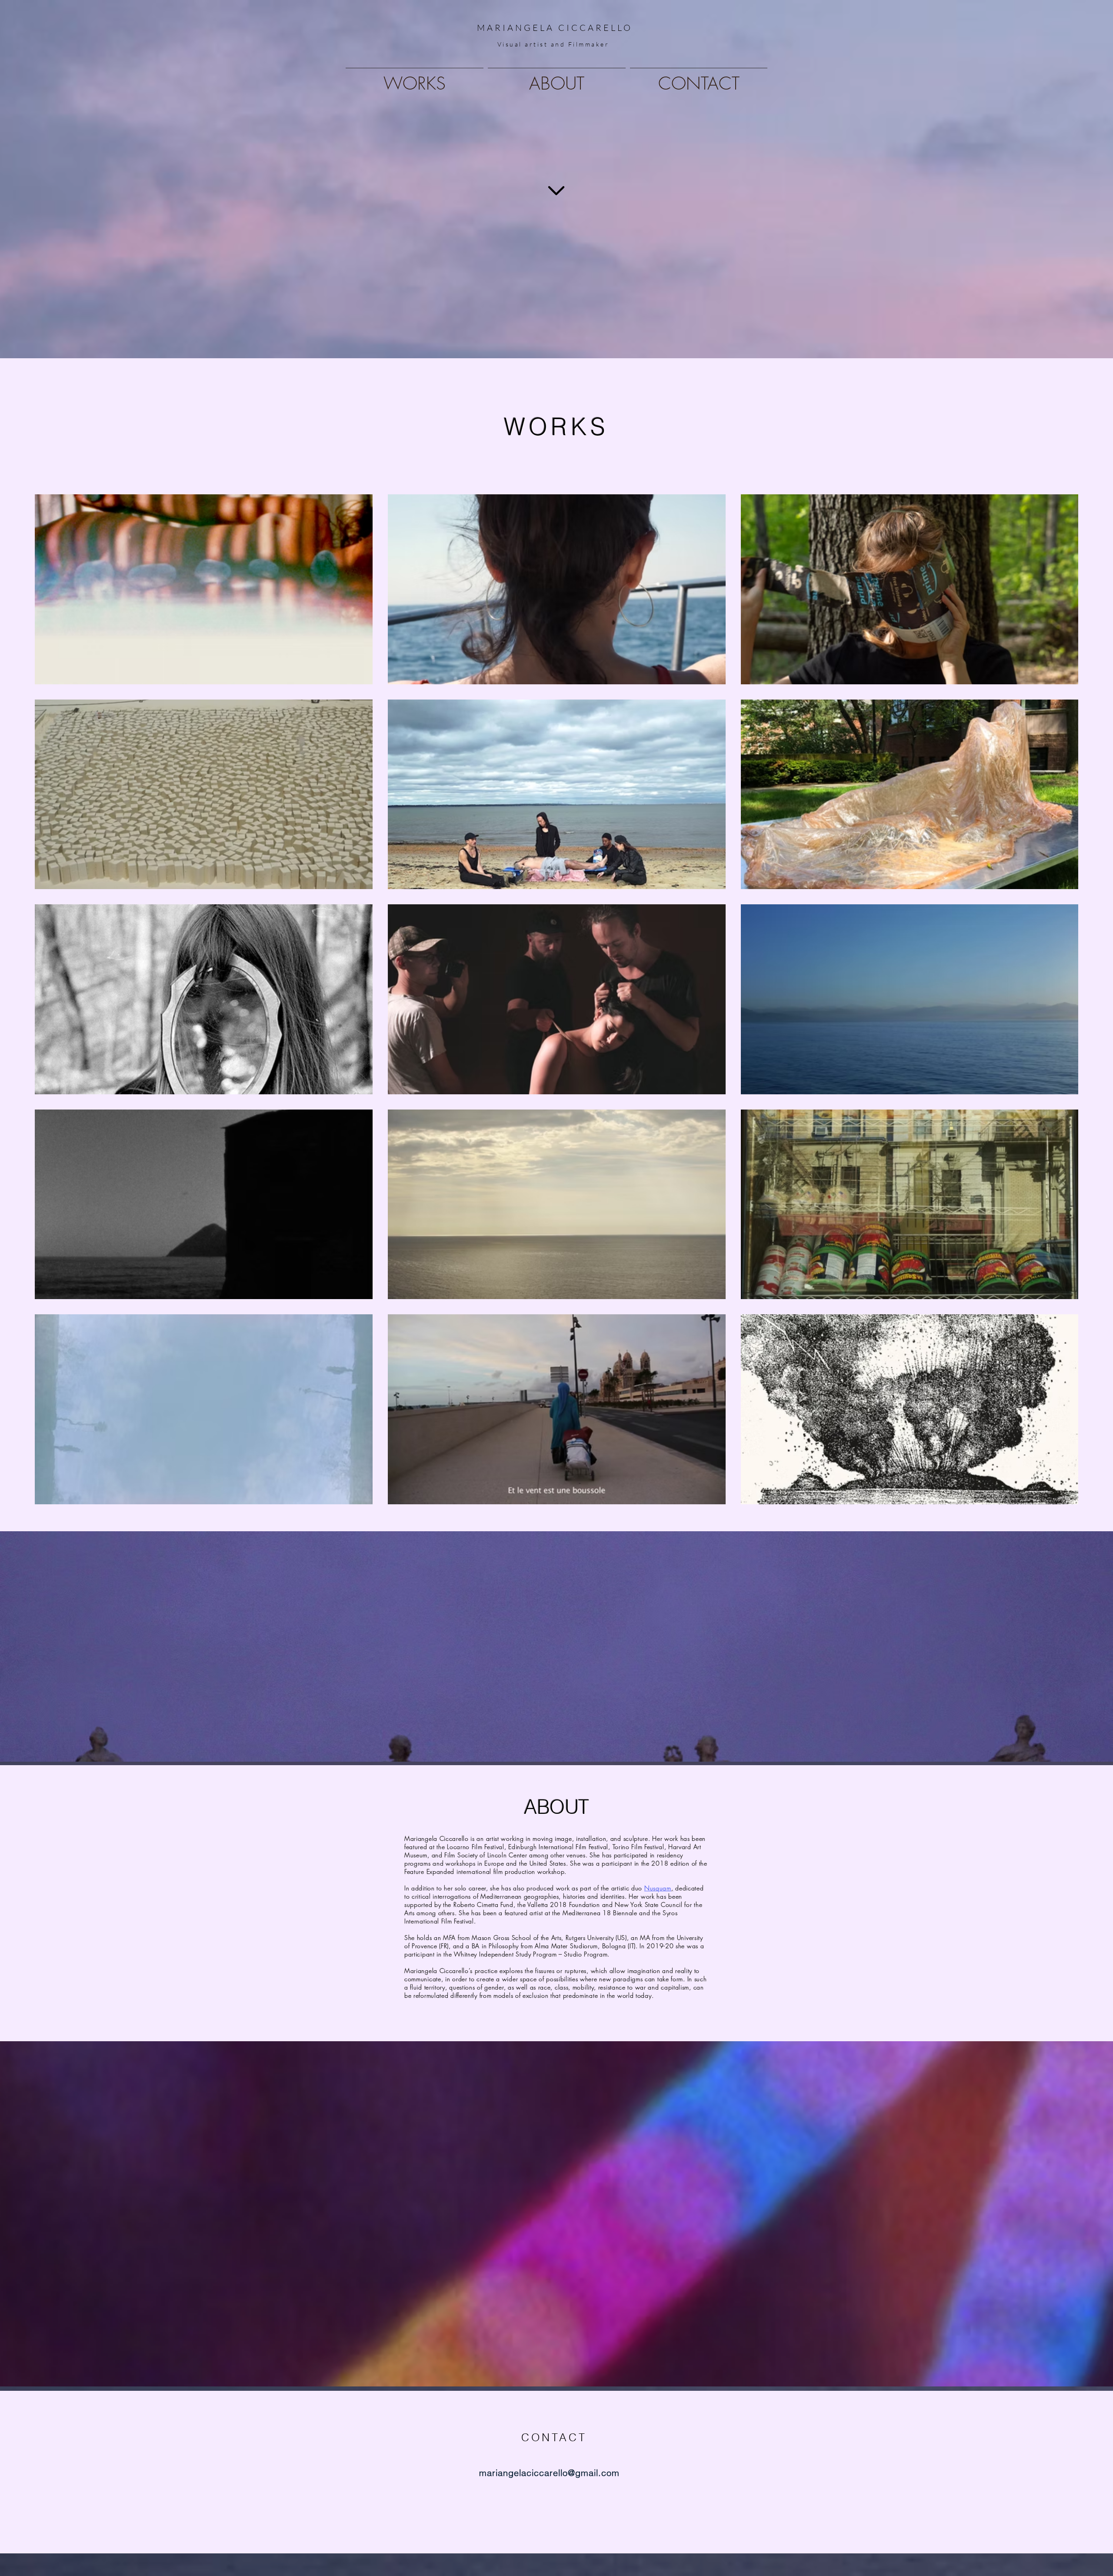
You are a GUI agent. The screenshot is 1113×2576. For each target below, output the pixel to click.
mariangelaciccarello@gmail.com (549, 2473)
